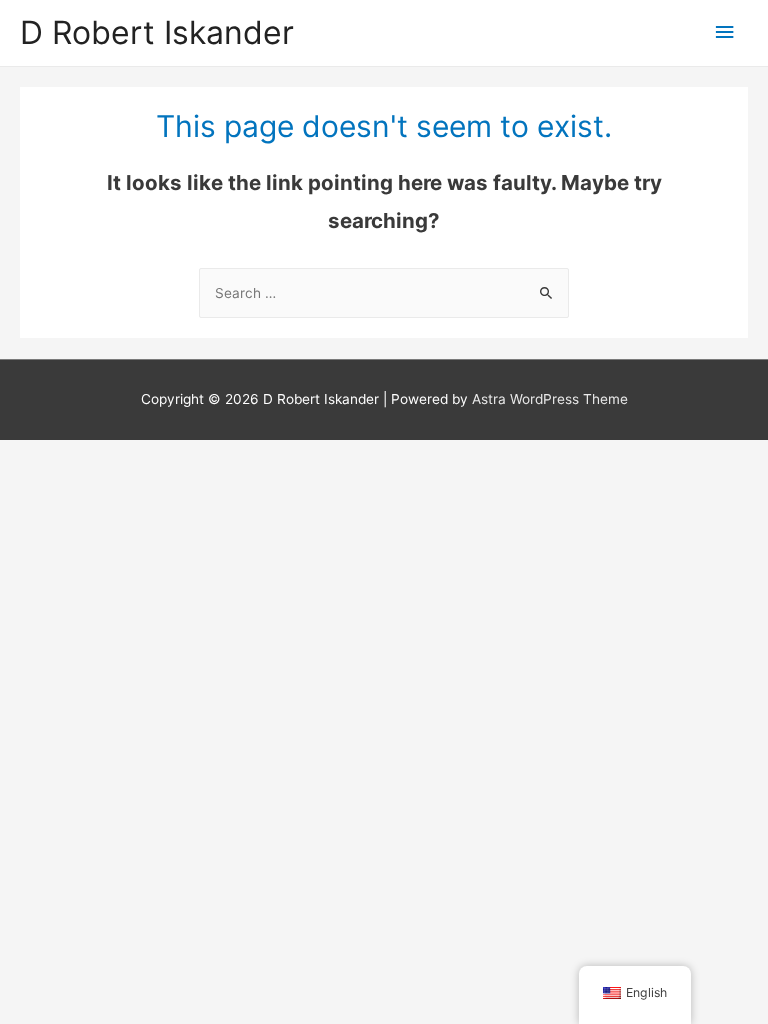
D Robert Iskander (157, 32)
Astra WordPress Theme (550, 399)
